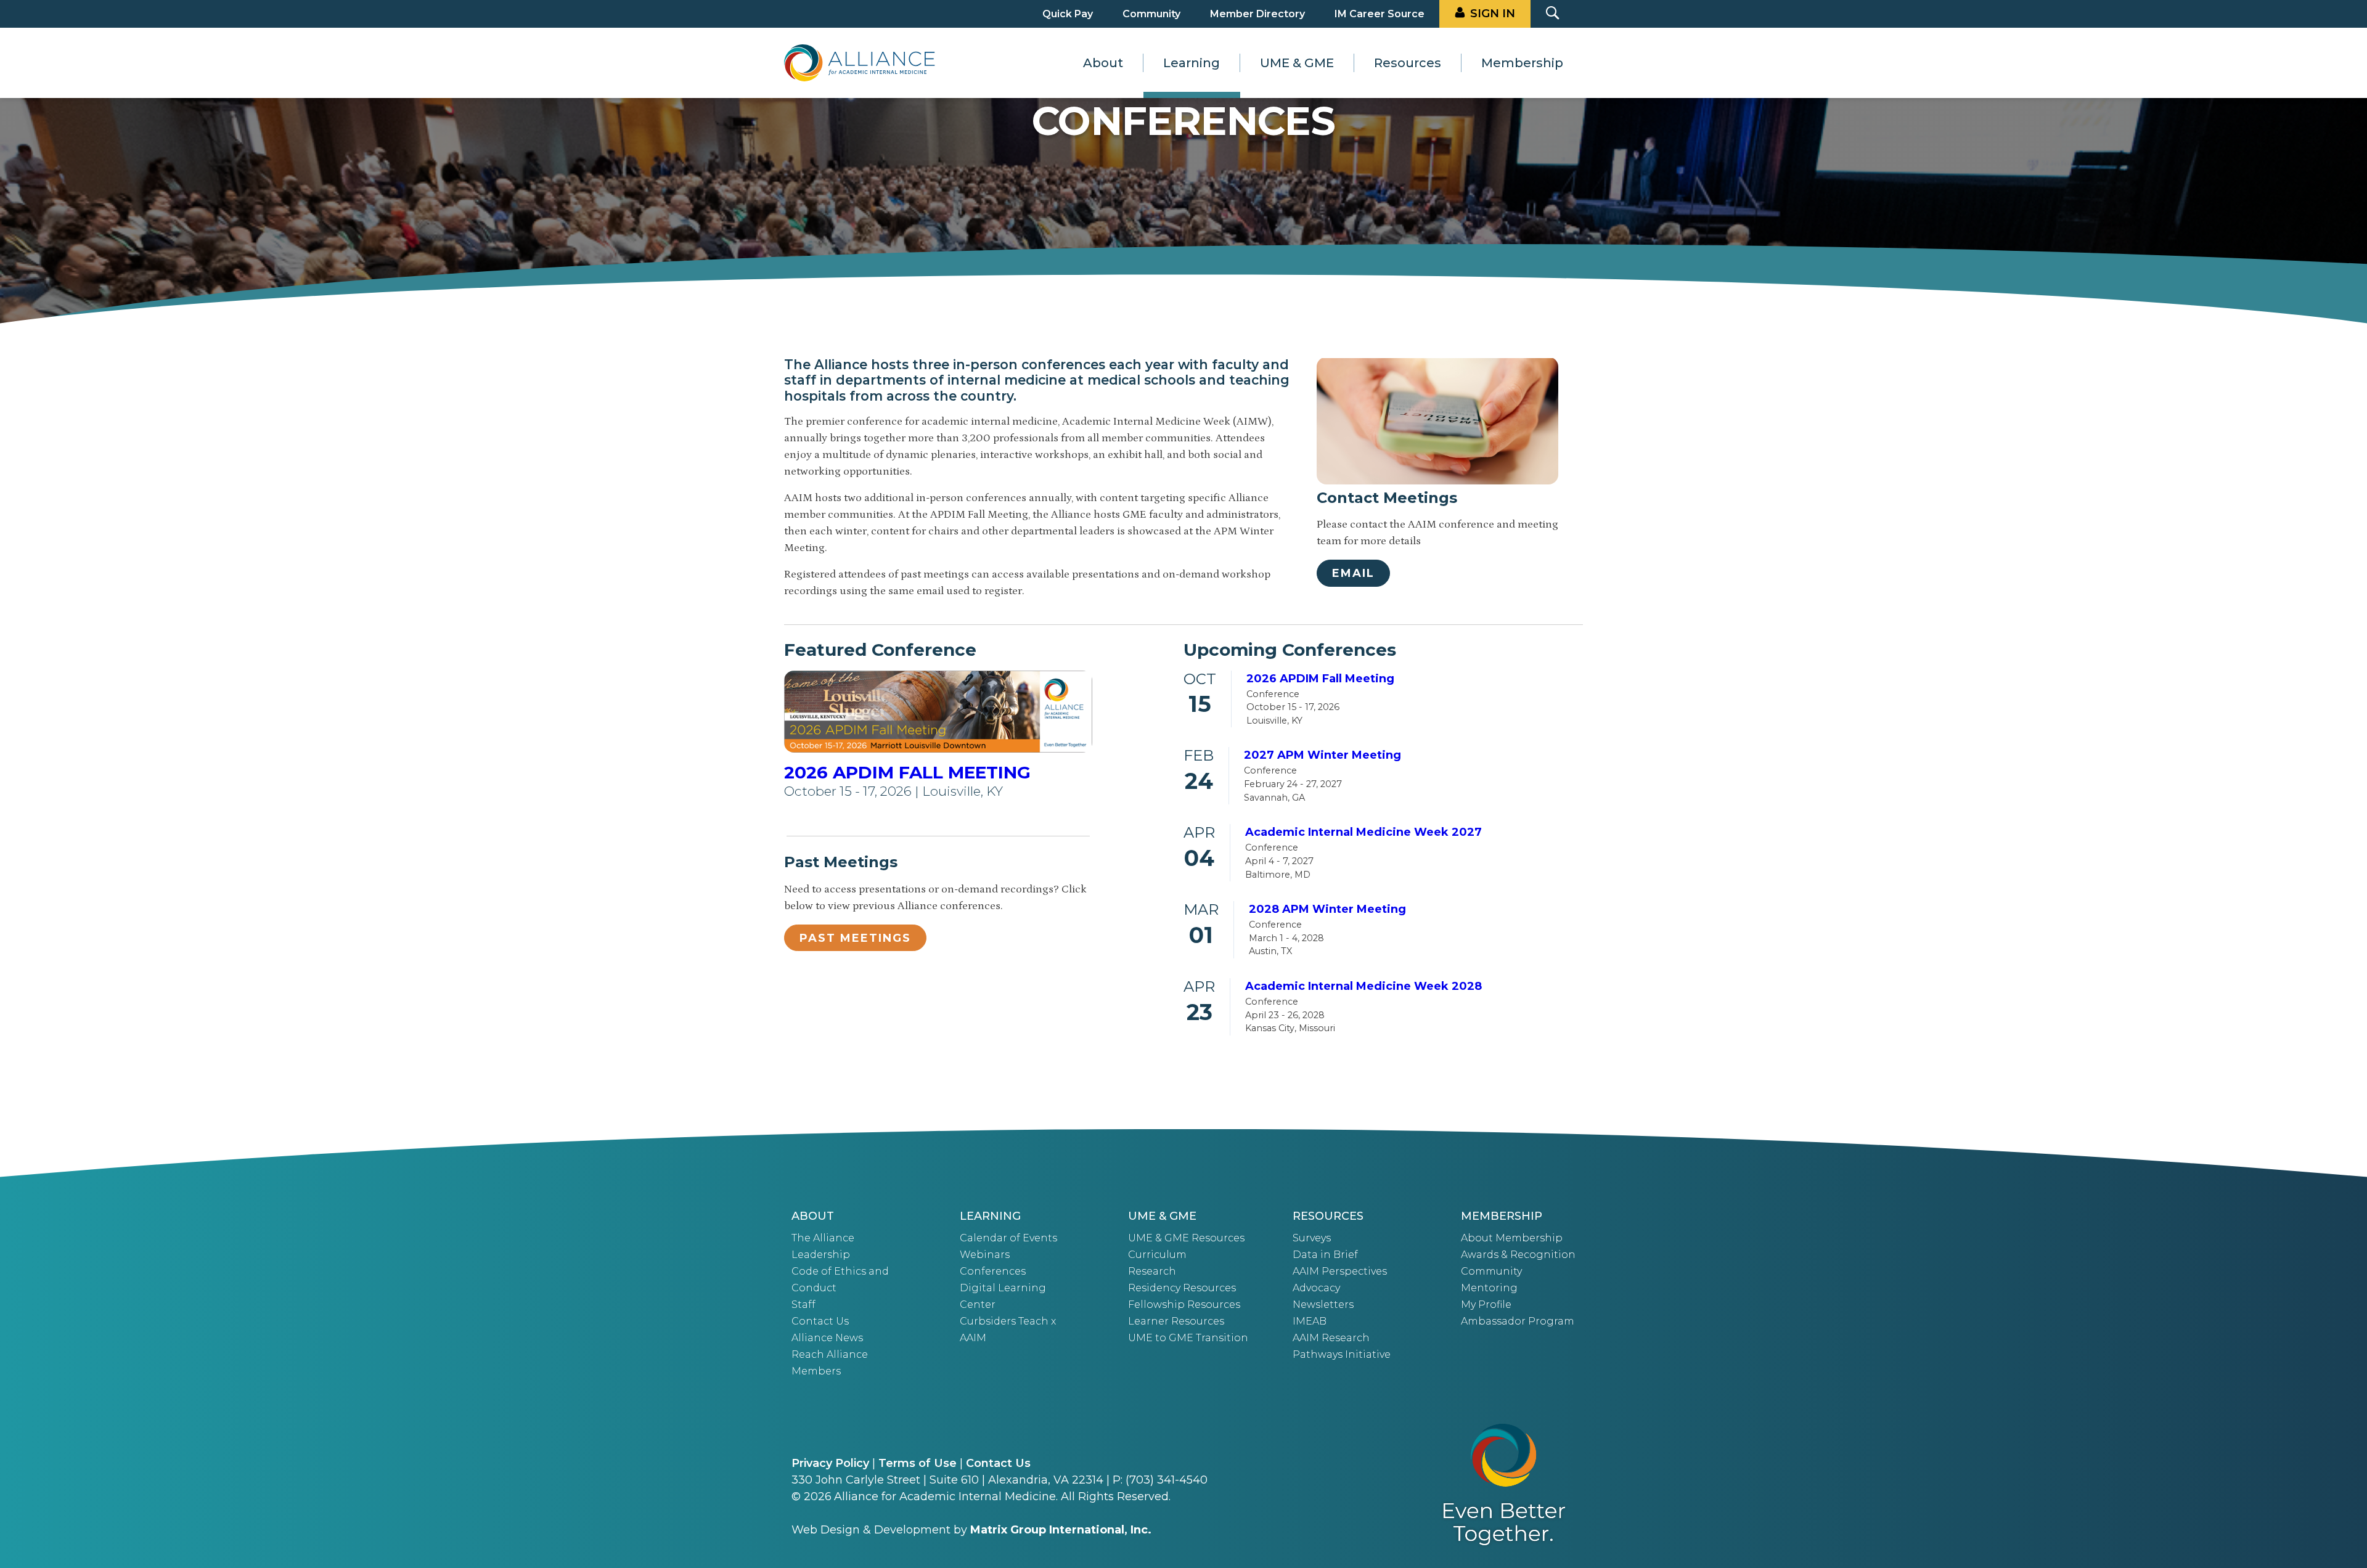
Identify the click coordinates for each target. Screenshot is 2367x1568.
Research (1152, 1271)
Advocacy (1316, 1288)
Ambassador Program (1518, 1321)
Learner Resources (1176, 1321)
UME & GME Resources (1186, 1238)
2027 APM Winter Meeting (1322, 755)
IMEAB (1310, 1321)
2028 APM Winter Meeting (1327, 909)
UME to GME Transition (1188, 1338)
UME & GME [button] (1297, 63)
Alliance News (827, 1338)
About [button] (1103, 63)
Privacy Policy (830, 1463)
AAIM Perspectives (1340, 1271)
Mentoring (1489, 1288)
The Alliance (823, 1238)
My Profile (1486, 1305)
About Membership (1512, 1238)
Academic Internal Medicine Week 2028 (1363, 986)
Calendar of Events (1008, 1238)
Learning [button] (1192, 63)
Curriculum (1157, 1255)
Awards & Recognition (1518, 1255)
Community (1151, 14)
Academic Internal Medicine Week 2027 (1363, 832)
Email (1353, 573)
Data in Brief (1325, 1255)
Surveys (1312, 1238)
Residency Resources (1182, 1288)
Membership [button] (1522, 63)
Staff (803, 1305)
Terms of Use (918, 1463)
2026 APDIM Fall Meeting (907, 772)
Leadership (821, 1255)
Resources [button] (1408, 63)
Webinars (985, 1255)
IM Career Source (1380, 14)
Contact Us (820, 1321)
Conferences (993, 1271)
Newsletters (1323, 1305)
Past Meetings (855, 938)
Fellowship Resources (1184, 1305)
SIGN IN (1493, 14)
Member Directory (1257, 14)
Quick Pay (1068, 14)
